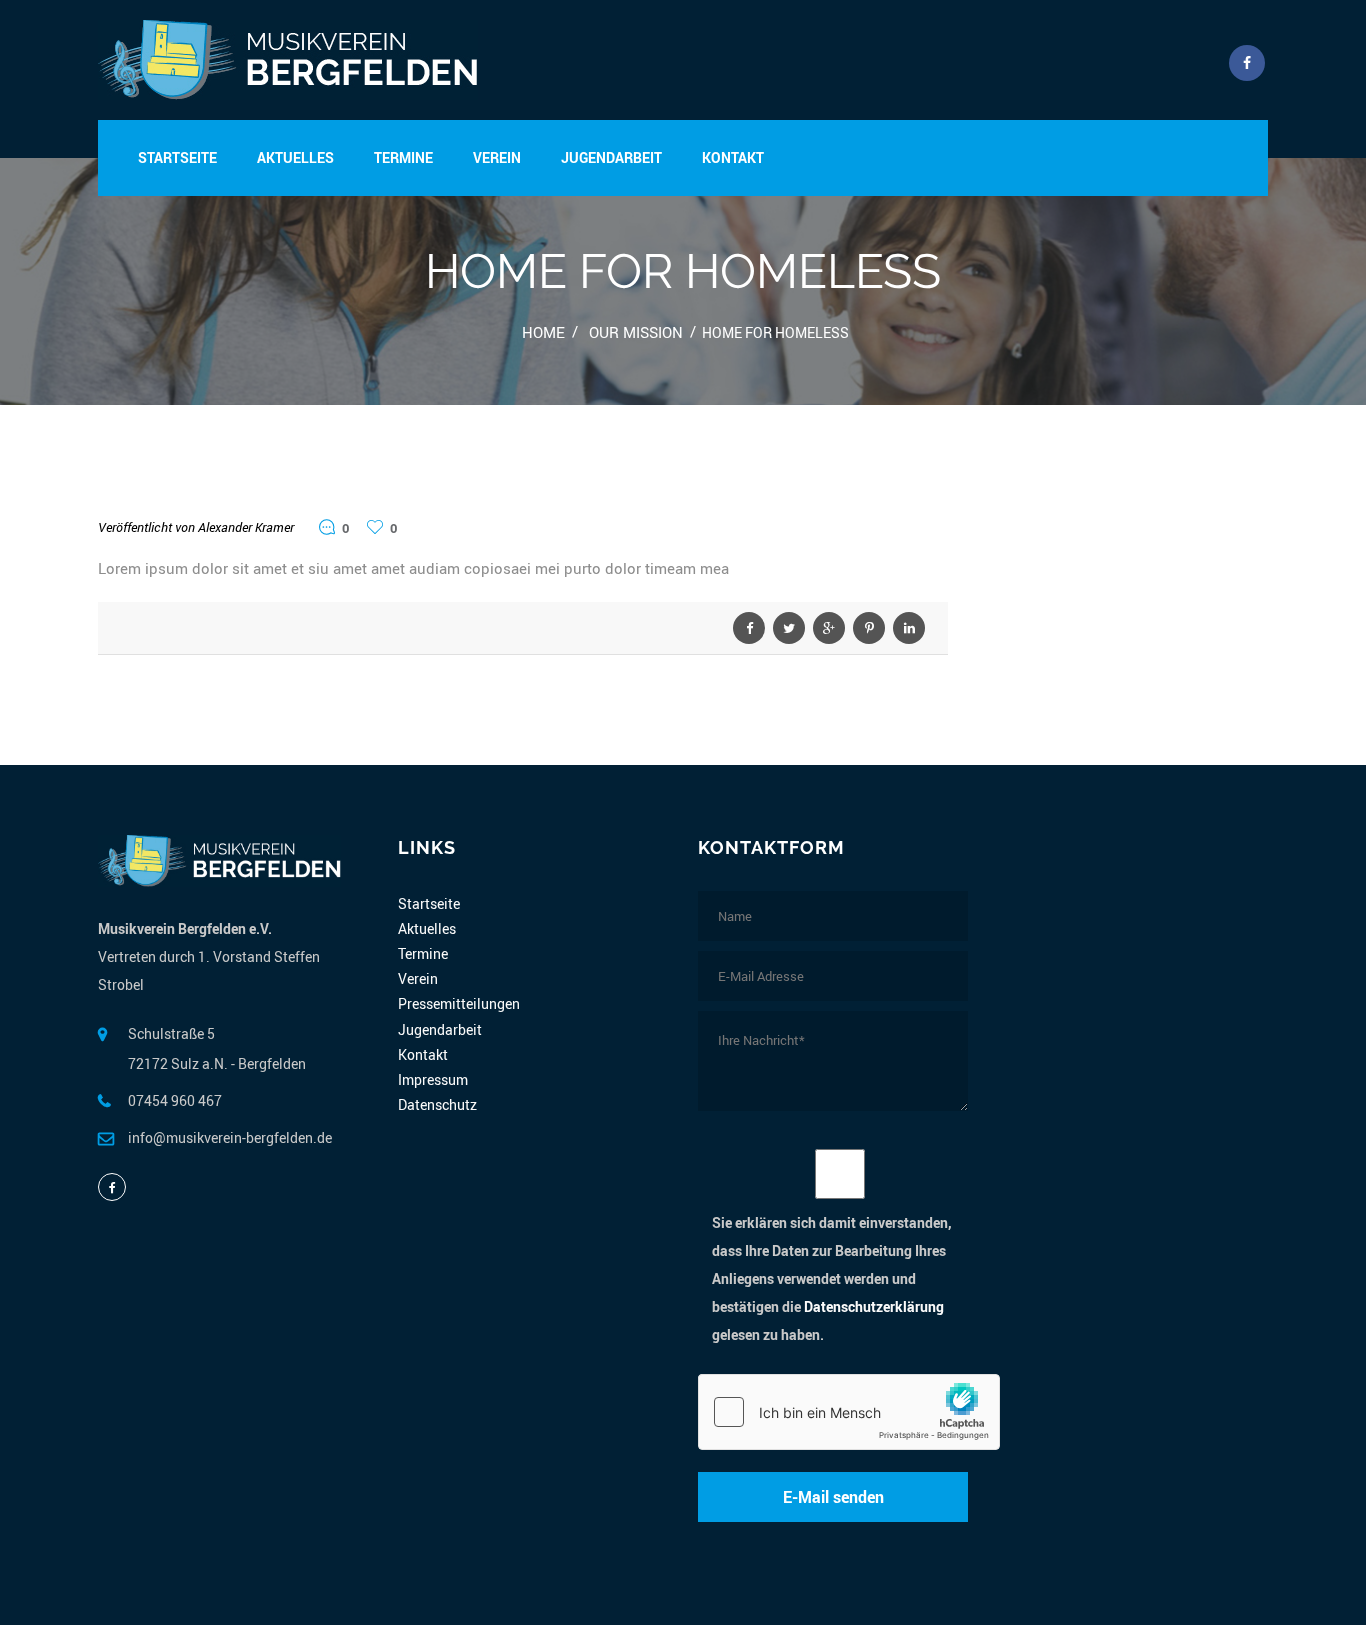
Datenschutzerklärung (874, 1306)
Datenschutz (437, 1104)
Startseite (177, 157)
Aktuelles (295, 157)
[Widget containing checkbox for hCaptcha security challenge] (849, 1412)
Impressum (433, 1079)
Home (543, 332)
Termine (403, 157)
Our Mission (636, 332)
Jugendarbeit (611, 157)
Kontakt (733, 157)
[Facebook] (112, 1187)
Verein (497, 157)
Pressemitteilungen (459, 1003)
